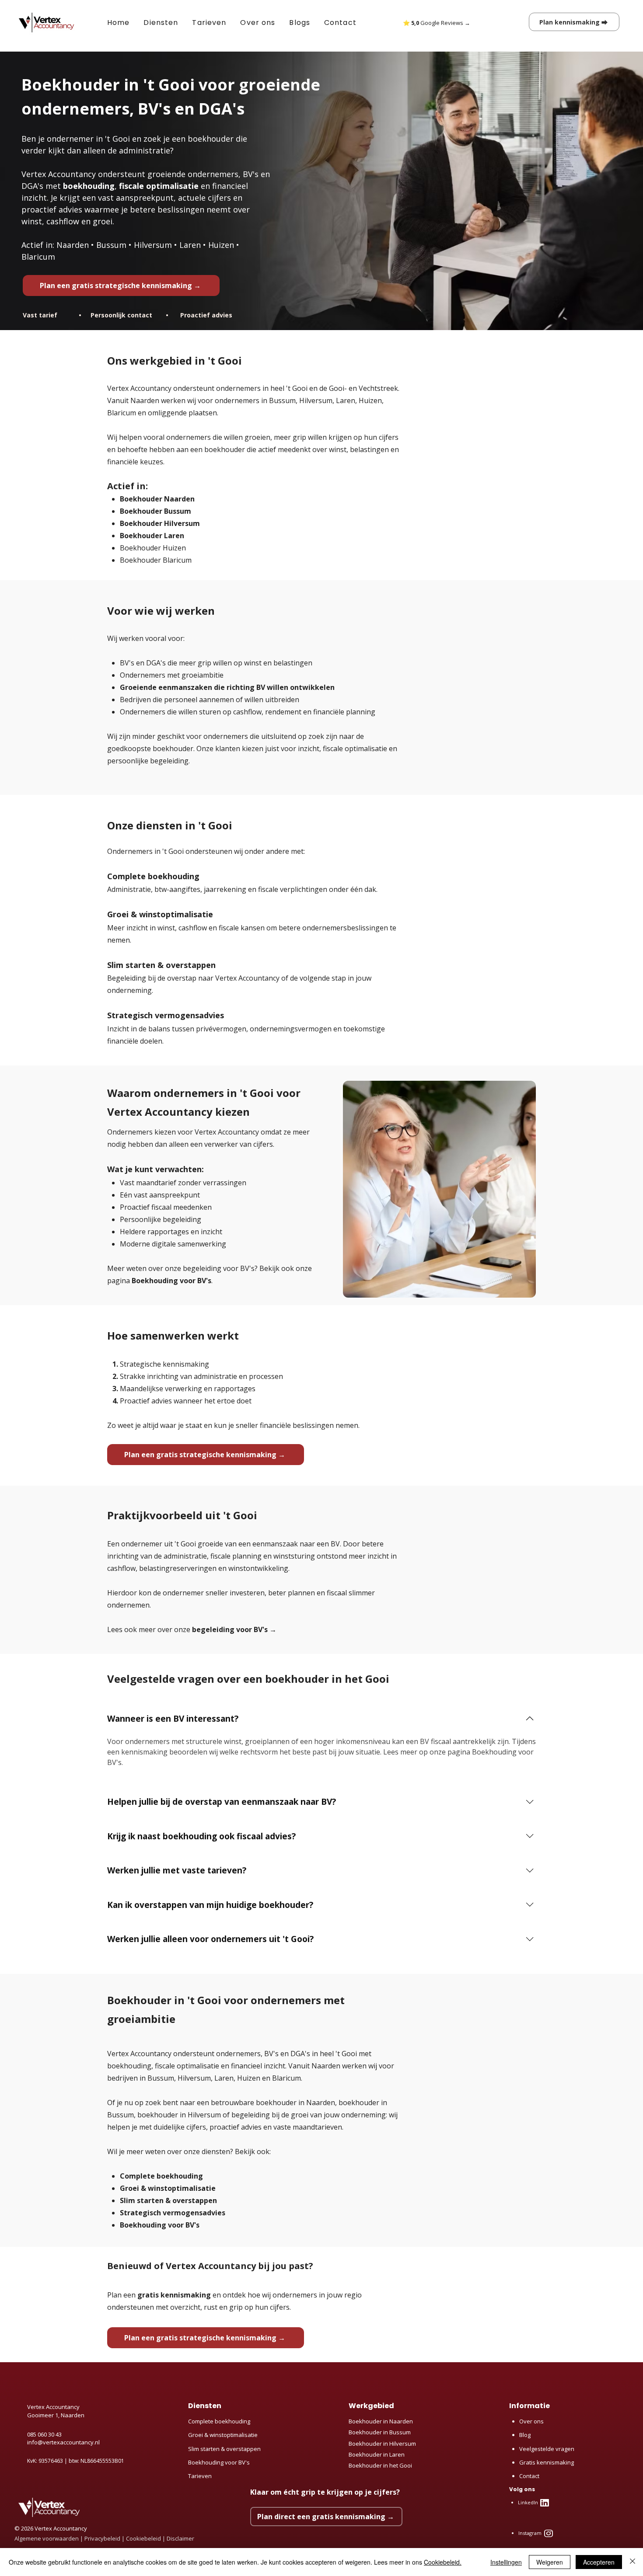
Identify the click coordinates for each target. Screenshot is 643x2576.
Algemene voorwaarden (47, 2538)
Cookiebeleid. (443, 2562)
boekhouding (89, 186)
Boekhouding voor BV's (171, 1281)
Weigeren (550, 2562)
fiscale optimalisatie (159, 186)
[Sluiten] (633, 2562)
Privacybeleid (102, 2538)
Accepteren (599, 2562)
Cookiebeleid (144, 2538)
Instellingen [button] (506, 2562)
